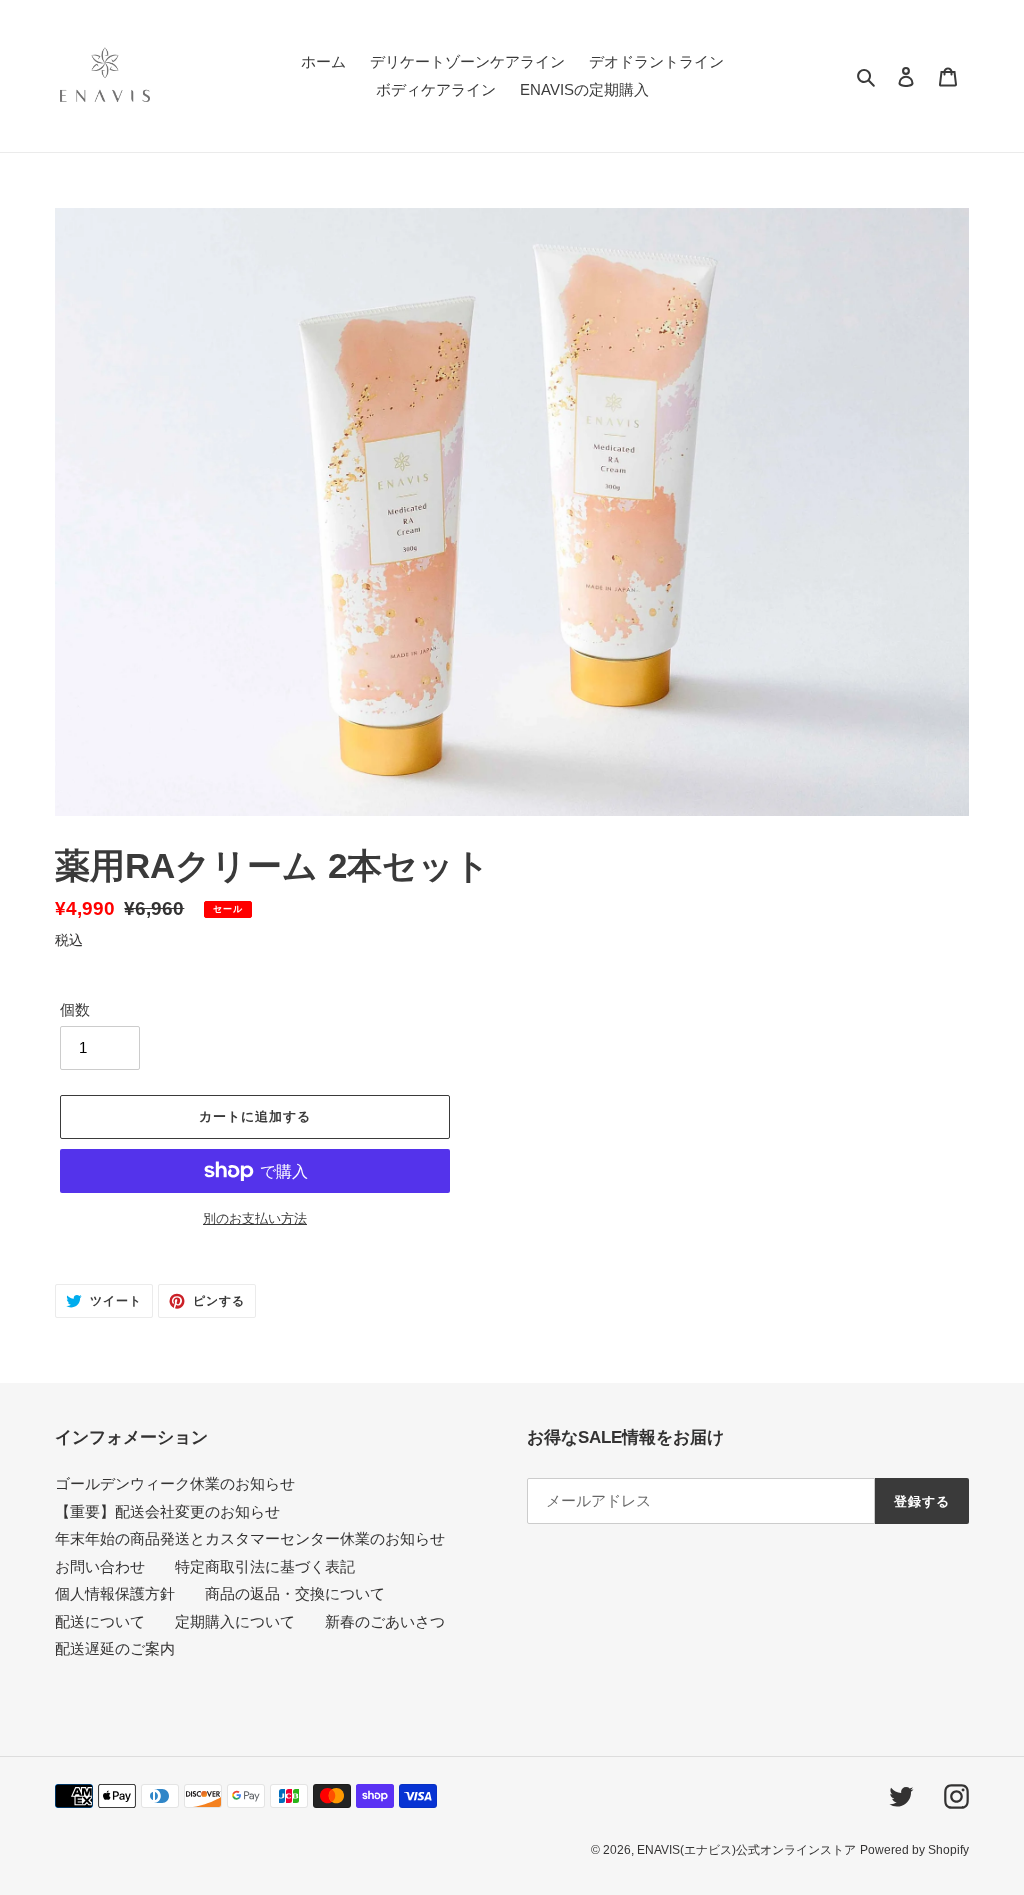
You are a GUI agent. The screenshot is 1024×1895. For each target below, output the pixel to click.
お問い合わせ (100, 1566)
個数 (75, 1009)
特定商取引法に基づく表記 (265, 1566)
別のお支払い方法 (255, 1218)
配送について (100, 1621)
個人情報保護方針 (115, 1593)
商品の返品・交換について (295, 1593)
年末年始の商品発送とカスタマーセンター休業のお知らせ (250, 1538)
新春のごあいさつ (385, 1621)
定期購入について (235, 1621)
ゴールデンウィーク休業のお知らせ (175, 1483)
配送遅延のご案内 (115, 1648)
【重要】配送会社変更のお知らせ (167, 1511)
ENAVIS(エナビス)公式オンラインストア (746, 1850)
